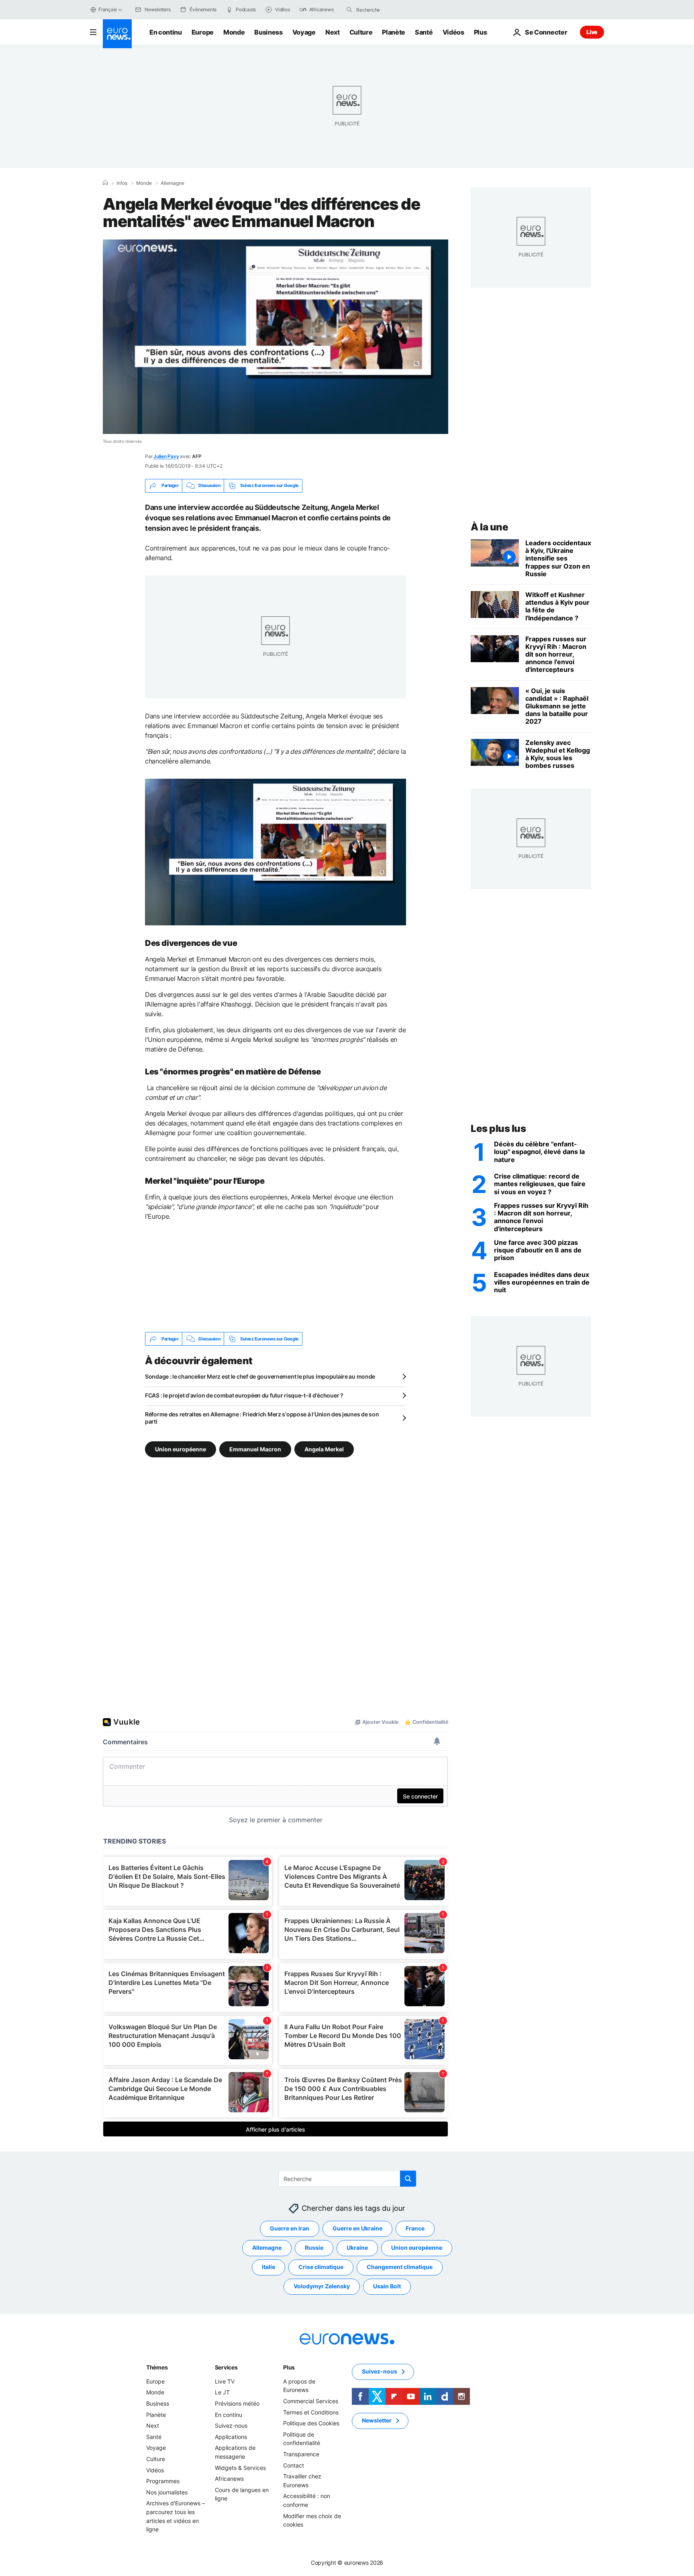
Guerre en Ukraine (357, 2229)
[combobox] (390, 10)
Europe (203, 32)
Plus (289, 2367)
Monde (234, 32)
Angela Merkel (324, 1449)
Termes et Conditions (311, 2412)
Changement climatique (400, 2267)
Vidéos (453, 32)
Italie (268, 2267)
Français (108, 9)
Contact (294, 2465)
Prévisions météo (237, 2403)
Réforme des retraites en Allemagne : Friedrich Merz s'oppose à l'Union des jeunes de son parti (262, 1418)
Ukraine (357, 2248)
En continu (166, 32)
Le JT (222, 2393)
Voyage (304, 32)
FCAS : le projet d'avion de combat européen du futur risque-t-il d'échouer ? (244, 1395)
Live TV (225, 2381)
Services (226, 2367)
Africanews (229, 2479)
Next (333, 32)
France (415, 2229)
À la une (489, 527)
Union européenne (181, 1449)
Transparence (301, 2454)
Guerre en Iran (290, 2229)
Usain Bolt (387, 2286)
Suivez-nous (231, 2426)
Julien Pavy (166, 456)
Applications (231, 2437)
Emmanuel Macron (255, 1449)
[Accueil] (105, 183)
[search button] (349, 10)
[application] (276, 337)
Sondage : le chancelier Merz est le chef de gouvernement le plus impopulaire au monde (260, 1376)
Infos (122, 183)
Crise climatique (321, 2267)
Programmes (163, 2481)
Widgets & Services (240, 2468)
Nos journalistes (167, 2492)
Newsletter (377, 2421)
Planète (394, 32)
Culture (361, 32)
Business (268, 32)
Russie (314, 2248)
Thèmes (157, 2367)
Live (592, 32)
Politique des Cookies (311, 2424)
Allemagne (172, 183)
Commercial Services (311, 2401)
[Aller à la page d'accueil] (117, 34)
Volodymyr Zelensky (322, 2286)
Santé (424, 32)
